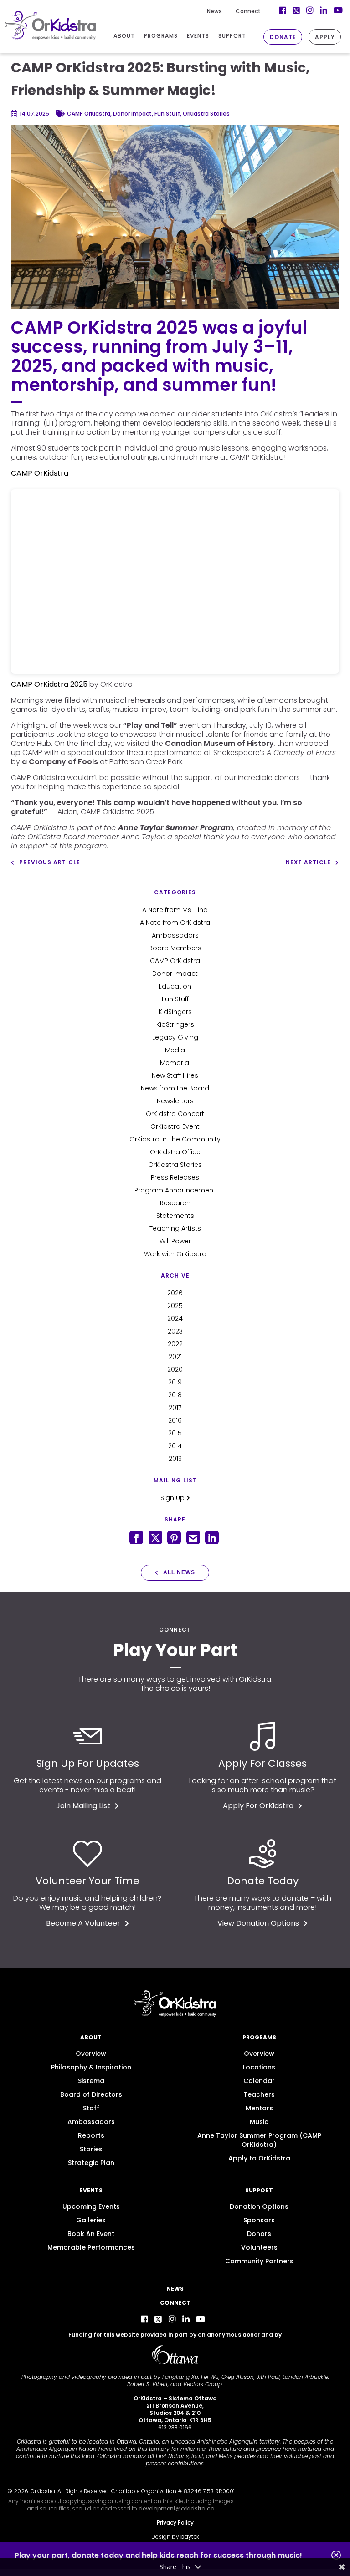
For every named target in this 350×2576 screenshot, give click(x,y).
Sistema (91, 2081)
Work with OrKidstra (175, 1254)
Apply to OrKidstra (259, 2158)
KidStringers (175, 1024)
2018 (175, 1395)
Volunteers (259, 2247)
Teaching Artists (175, 1228)
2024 (175, 1318)
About (91, 2037)
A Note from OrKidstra (175, 923)
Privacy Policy (175, 2523)
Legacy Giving (175, 1037)
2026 (175, 1293)
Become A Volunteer (83, 1923)
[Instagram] (172, 2319)
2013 (175, 1459)
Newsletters (175, 1101)
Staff (91, 2108)
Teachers (259, 2094)
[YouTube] (201, 2319)
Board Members (175, 948)
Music (259, 2122)
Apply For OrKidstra (258, 1806)
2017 (175, 1408)
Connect (248, 11)
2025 (175, 1306)
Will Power (175, 1241)
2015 (175, 1433)
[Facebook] (144, 2319)
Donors (259, 2234)
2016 (175, 1420)
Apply (325, 37)
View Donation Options (258, 1923)
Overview (91, 2054)
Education (175, 986)
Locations (259, 2067)
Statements (175, 1216)
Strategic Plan (91, 2163)
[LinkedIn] (186, 2319)
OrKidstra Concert (175, 1114)
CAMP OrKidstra (175, 961)
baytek (190, 2537)
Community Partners (259, 2261)
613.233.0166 (175, 2427)
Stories (91, 2149)
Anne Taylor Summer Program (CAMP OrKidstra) (259, 2140)
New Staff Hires (175, 1075)
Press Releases (175, 1177)
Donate (283, 37)
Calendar (259, 2081)
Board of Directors (91, 2094)
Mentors (259, 2108)
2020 (175, 1369)
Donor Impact (175, 974)
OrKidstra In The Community (175, 1139)
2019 (175, 1382)
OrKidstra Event (175, 1126)
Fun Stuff (175, 999)
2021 (175, 1357)
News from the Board (175, 1088)
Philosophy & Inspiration (91, 2067)
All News (179, 1572)
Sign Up (173, 1498)
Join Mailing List (83, 1806)
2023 (175, 1331)
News (214, 11)
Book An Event (91, 2234)
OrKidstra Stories (175, 1165)
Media (175, 1050)
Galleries (91, 2220)
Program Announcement (175, 1190)
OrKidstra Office (175, 1152)
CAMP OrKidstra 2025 (49, 684)
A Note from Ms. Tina (175, 910)
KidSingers (175, 1012)
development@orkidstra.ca (177, 2508)
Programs (259, 2037)
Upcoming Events (91, 2206)
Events (91, 2190)
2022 (175, 1344)
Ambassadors (175, 935)
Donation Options (259, 2206)
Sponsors (259, 2220)
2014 (175, 1446)
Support (259, 2190)
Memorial (175, 1063)
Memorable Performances (91, 2247)
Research (175, 1203)
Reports (91, 2135)
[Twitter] (158, 2319)
